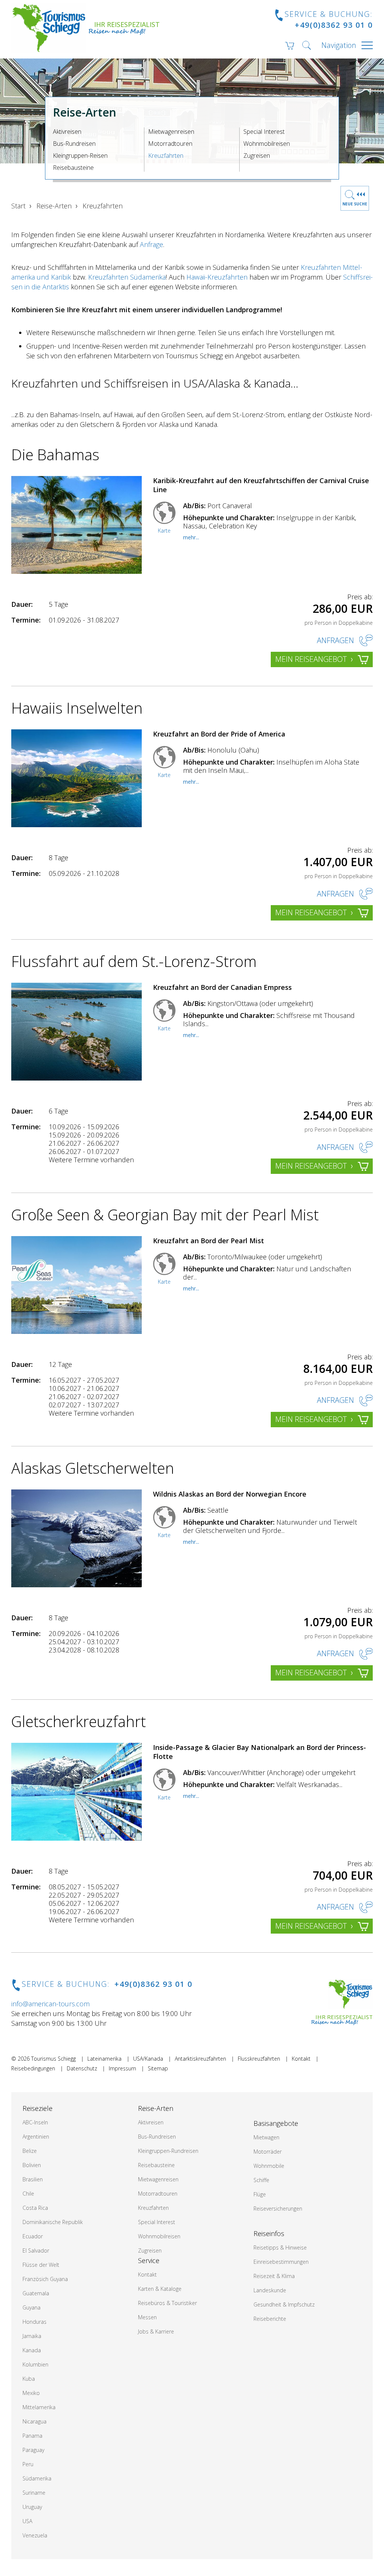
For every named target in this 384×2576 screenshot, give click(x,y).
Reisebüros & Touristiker (167, 2303)
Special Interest (264, 132)
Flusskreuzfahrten (259, 2059)
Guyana (31, 2307)
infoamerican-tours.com (50, 2004)
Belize (30, 2151)
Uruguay (32, 2507)
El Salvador (36, 2250)
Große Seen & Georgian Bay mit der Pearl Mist (165, 1215)
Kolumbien (35, 2364)
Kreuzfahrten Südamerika (127, 277)
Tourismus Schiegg (53, 2059)
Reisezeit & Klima (274, 2276)
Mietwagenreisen (171, 132)
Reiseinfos (269, 2233)
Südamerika (37, 2478)
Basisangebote (276, 2123)
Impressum (122, 2068)
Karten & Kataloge (160, 2289)
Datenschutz (82, 2068)
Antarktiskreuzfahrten (200, 2059)
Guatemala (36, 2293)
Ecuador (33, 2236)
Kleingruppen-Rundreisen (168, 2151)
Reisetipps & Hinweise (280, 2247)
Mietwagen (266, 2137)
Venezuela (35, 2535)
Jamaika (32, 2336)
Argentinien (36, 2137)
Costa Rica (35, 2208)
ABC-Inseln (35, 2122)
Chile (28, 2194)
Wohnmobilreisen (267, 144)
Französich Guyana (45, 2279)
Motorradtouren (170, 144)
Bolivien (32, 2165)
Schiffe (261, 2180)
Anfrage (151, 244)
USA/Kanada (148, 2059)
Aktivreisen (67, 132)
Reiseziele (37, 2108)
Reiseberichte (270, 2319)
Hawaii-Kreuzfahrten (217, 277)
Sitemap (158, 2068)
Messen (147, 2317)
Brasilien (33, 2179)
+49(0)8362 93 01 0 (334, 25)
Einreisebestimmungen (281, 2262)
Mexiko (31, 2393)
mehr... (191, 537)
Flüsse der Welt (41, 2265)
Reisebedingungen (33, 2068)
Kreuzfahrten (166, 156)
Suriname (34, 2493)
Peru (28, 2464)
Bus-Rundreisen (74, 144)
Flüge (260, 2194)
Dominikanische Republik (53, 2222)
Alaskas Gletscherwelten (93, 1468)
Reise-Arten (54, 206)
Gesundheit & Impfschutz (284, 2304)
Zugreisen (257, 156)
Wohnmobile (269, 2166)
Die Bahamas (55, 454)
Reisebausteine (73, 168)
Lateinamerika (104, 2059)
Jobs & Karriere (156, 2331)
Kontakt (301, 2059)
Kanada (32, 2350)
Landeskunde (270, 2290)
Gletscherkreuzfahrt (79, 1721)
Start (18, 206)
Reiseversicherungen (278, 2209)
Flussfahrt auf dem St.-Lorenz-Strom (134, 961)
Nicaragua (34, 2421)
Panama (32, 2436)
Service (149, 2260)
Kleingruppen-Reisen (80, 156)
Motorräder (268, 2152)
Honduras (34, 2322)
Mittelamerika (39, 2407)
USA (27, 2521)
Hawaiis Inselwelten (77, 708)
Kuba (29, 2379)
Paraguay (33, 2450)
